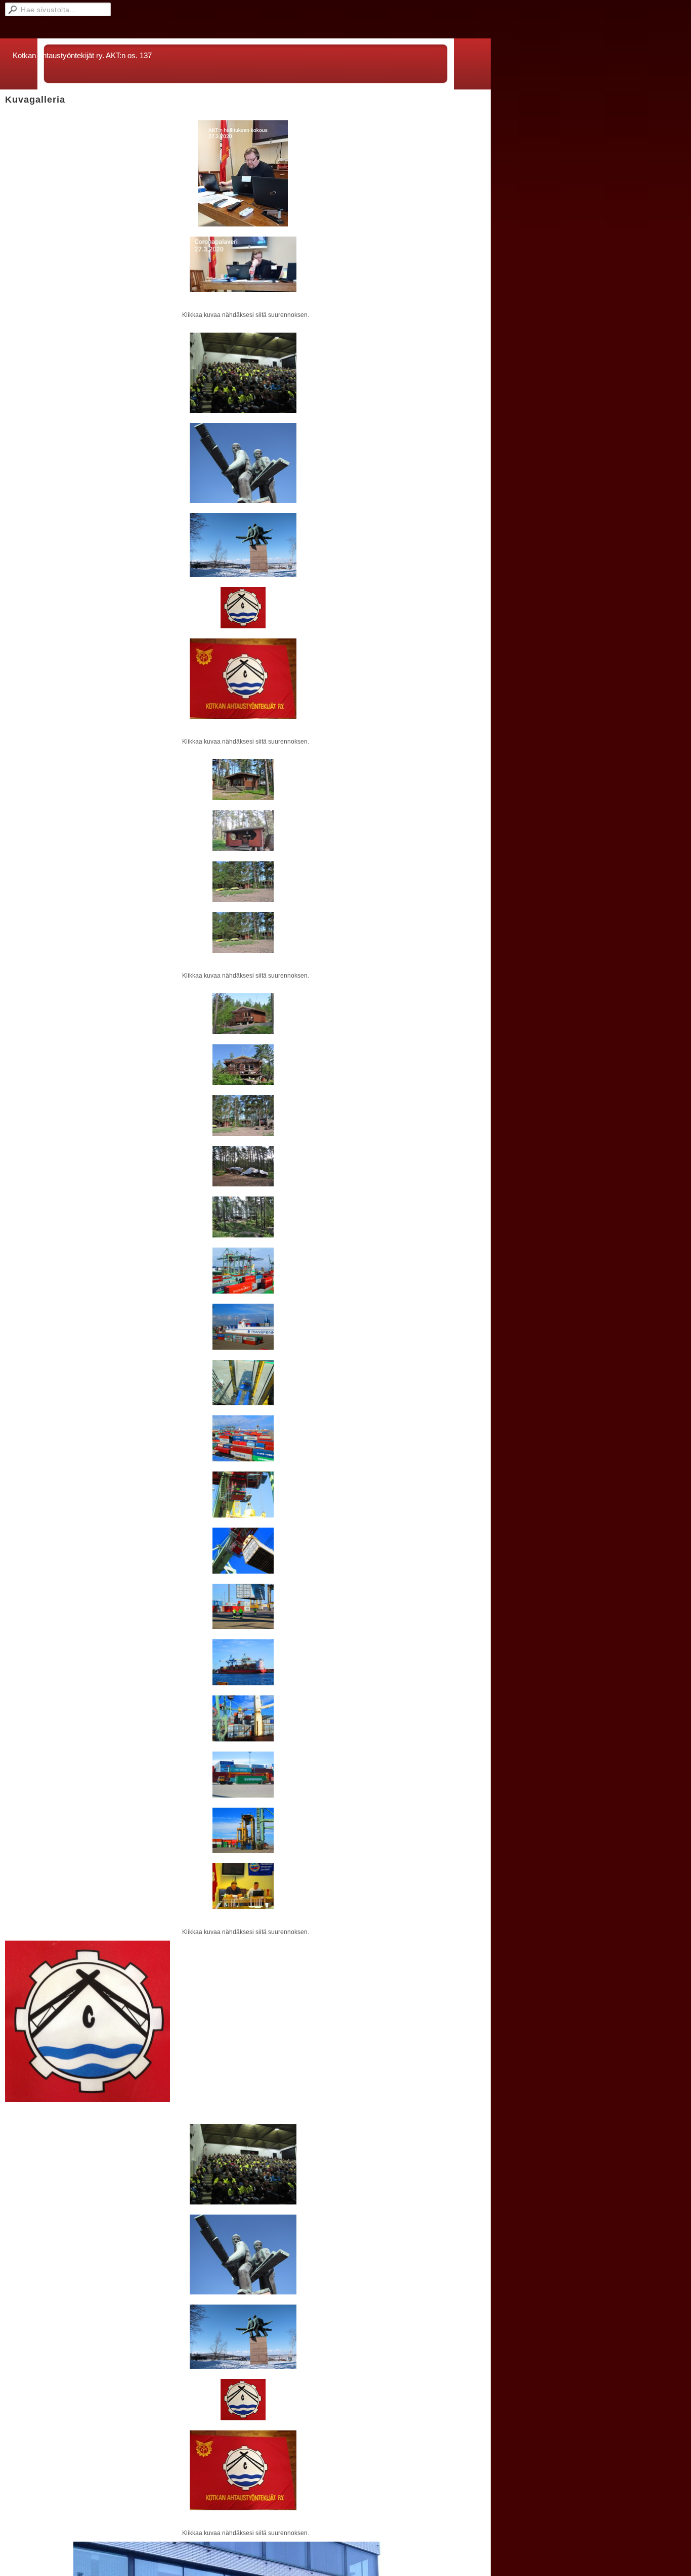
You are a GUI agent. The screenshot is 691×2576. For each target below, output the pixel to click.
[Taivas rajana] (243, 463)
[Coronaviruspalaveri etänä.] (243, 264)
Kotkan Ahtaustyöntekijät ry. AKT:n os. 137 (82, 55)
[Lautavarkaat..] (243, 545)
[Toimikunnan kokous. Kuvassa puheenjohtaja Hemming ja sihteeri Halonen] (243, 1886)
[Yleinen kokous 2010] (243, 373)
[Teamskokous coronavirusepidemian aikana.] (243, 173)
